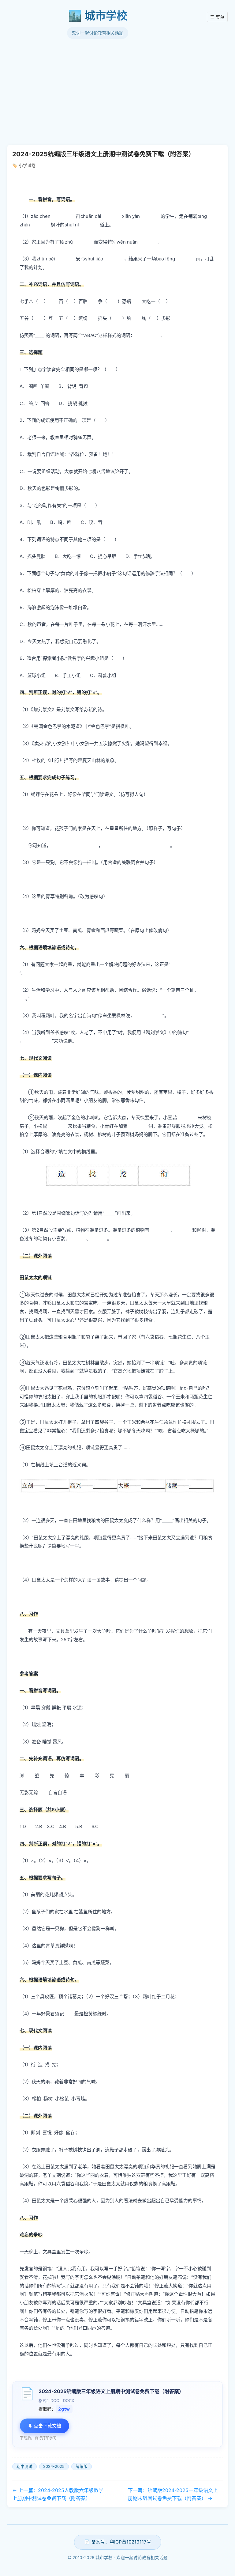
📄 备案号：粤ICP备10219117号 (118, 2542)
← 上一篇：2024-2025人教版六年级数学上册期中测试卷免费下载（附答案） (58, 2494)
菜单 (217, 17)
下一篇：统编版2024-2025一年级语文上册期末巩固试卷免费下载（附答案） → (173, 2494)
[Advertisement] (117, 92)
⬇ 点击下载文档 (45, 2426)
